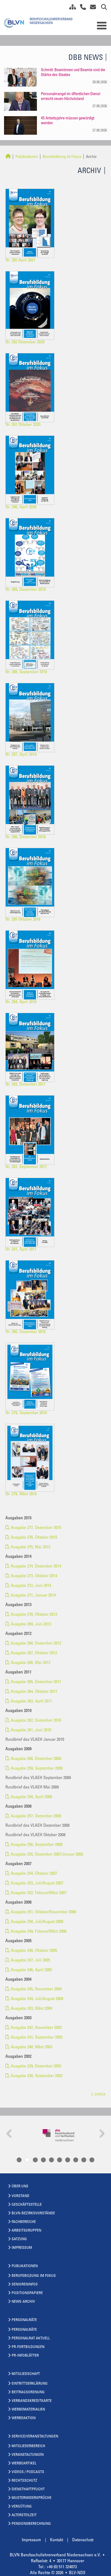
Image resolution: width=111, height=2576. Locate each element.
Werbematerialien (28, 2410)
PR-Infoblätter (25, 2356)
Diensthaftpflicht (28, 2489)
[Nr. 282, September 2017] (32, 1130)
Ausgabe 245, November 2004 (36, 1989)
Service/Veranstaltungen (35, 2437)
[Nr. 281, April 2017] (32, 1212)
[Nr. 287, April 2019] (32, 717)
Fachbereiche (24, 2222)
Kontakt (57, 2540)
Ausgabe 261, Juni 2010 (31, 1730)
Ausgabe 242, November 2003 (36, 2028)
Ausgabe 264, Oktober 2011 (34, 1692)
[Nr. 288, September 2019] (32, 635)
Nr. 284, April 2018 (21, 1002)
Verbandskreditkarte (32, 2401)
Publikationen (27, 157)
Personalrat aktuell (31, 2339)
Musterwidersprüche (32, 2498)
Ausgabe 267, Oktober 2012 (34, 1653)
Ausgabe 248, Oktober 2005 (34, 1951)
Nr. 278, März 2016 (21, 1494)
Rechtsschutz (24, 2481)
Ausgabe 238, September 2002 (37, 2076)
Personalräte (24, 2320)
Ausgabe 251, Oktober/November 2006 (44, 1912)
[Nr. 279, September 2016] (32, 1377)
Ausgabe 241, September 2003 (37, 2038)
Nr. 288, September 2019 (26, 672)
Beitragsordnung (28, 2392)
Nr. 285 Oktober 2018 (23, 920)
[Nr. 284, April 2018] (32, 965)
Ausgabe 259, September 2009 (37, 1769)
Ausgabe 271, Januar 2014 (33, 1596)
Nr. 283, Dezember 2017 (25, 1085)
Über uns (20, 2187)
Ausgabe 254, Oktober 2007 (34, 1874)
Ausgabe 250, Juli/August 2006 (37, 1922)
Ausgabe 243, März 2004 (32, 2009)
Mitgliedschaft (26, 2374)
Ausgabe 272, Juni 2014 (31, 1586)
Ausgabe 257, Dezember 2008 (36, 1816)
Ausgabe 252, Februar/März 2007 (39, 1893)
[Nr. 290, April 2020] (32, 470)
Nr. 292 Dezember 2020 (25, 342)
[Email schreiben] (91, 8)
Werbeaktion (24, 2418)
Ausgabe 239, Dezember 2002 (36, 2066)
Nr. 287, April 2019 (21, 755)
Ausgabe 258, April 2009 (31, 1797)
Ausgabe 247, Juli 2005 (30, 1960)
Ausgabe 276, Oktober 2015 (34, 1538)
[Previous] (10, 2134)
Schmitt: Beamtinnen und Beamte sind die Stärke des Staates (73, 73)
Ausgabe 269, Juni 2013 (31, 1624)
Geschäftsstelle (27, 2205)
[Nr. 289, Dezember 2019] (32, 553)
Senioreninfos (25, 2285)
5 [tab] (51, 2160)
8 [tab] (76, 2160)
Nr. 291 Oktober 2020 (23, 425)
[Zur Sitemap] (71, 8)
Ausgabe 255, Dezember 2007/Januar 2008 (47, 1855)
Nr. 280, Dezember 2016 (25, 1332)
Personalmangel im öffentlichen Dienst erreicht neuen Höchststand (71, 97)
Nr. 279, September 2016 (26, 1413)
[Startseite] (8, 157)
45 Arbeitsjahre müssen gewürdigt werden (68, 121)
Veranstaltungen (28, 2455)
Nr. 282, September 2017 (26, 1167)
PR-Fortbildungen (28, 2347)
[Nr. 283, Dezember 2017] (32, 1047)
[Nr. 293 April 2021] (32, 223)
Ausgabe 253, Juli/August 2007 (37, 1883)
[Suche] (102, 8)
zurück (100, 2095)
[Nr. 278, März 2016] (32, 1458)
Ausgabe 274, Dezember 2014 (36, 1566)
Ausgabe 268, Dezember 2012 (36, 1643)
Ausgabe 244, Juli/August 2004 (37, 1999)
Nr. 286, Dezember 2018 (25, 837)
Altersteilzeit (24, 2515)
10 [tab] (92, 2160)
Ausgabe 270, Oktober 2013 (34, 1615)
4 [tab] (43, 2160)
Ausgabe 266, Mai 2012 (31, 1663)
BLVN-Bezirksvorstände (33, 2214)
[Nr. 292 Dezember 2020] (32, 305)
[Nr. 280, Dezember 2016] (32, 1295)
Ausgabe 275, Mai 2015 (31, 1547)
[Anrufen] (81, 8)
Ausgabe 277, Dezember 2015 (36, 1528)
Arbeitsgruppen (26, 2231)
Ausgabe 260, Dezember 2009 (36, 1759)
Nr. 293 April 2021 (20, 260)
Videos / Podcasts (28, 2472)
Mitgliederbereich (28, 2446)
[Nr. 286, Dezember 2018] (32, 800)
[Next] (101, 2134)
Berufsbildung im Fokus (62, 157)
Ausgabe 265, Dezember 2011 (36, 1682)
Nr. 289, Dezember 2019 (25, 590)
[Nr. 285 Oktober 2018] (32, 882)
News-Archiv (23, 2302)
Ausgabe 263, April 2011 (31, 1701)
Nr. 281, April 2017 (21, 1249)
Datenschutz (83, 2540)
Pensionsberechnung (31, 2524)
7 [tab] (68, 2160)
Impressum (22, 2248)
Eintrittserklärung (30, 2384)
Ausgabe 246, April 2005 (31, 1970)
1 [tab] (19, 2160)
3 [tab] (35, 2160)
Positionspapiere (27, 2293)
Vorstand (20, 2196)
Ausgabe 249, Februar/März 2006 (39, 1932)
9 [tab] (84, 2160)
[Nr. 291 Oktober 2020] (32, 388)
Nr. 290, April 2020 (21, 507)
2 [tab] (27, 2160)
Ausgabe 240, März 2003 (32, 2047)
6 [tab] (60, 2160)
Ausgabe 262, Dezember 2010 (36, 1721)
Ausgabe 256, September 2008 (37, 1845)
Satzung (19, 2239)
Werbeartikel (24, 2464)
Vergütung (22, 2507)
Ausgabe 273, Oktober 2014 (34, 1576)
